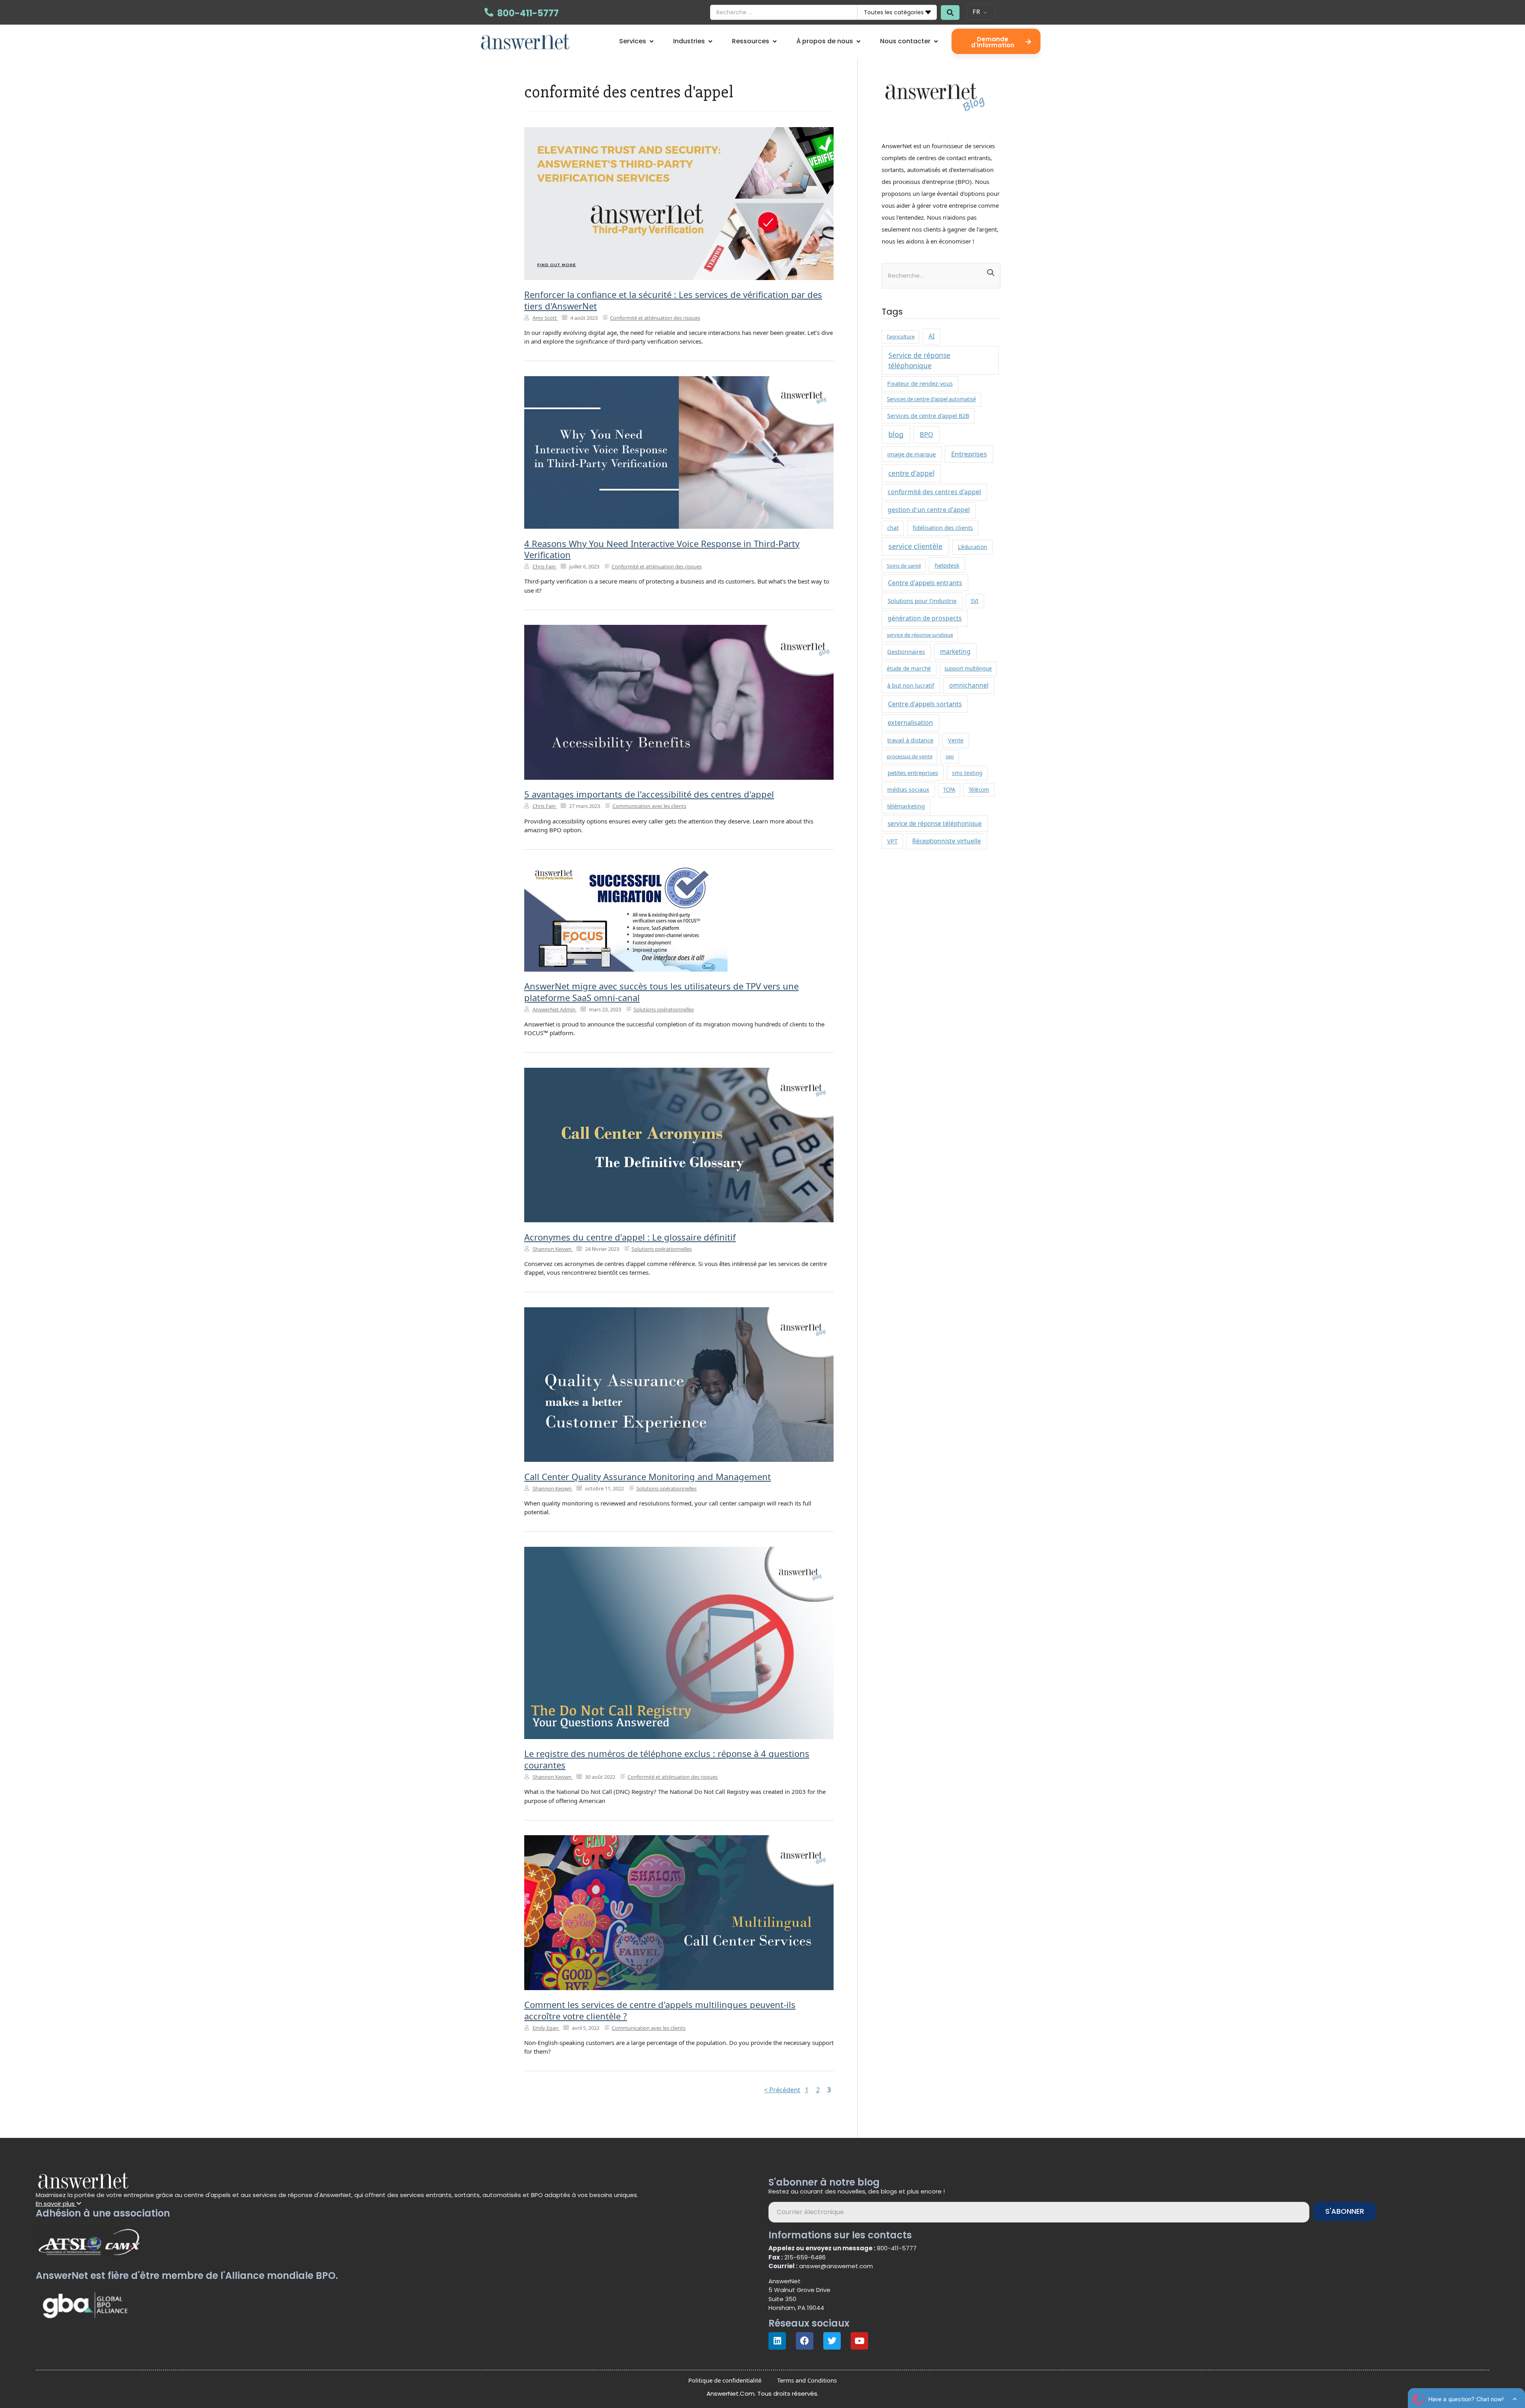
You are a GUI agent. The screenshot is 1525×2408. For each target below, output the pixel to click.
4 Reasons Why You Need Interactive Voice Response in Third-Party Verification (662, 549)
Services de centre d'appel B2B (928, 416)
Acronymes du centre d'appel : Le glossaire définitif (630, 1237)
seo (950, 756)
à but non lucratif (911, 685)
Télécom (979, 790)
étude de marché (909, 668)
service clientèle (915, 546)
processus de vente (910, 756)
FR (976, 12)
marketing (955, 651)
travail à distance (910, 740)
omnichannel (969, 685)
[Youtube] (859, 2341)
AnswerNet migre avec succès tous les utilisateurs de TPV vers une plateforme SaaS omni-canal (661, 992)
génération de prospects (925, 618)
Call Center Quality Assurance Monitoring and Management (648, 1476)
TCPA (949, 790)
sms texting (967, 773)
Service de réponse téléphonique (919, 360)
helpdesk (947, 565)
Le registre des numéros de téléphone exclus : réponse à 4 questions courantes (667, 1759)
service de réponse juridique (920, 635)
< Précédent (782, 2090)
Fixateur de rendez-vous (920, 384)
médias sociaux (908, 789)
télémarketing (906, 806)
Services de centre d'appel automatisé (931, 399)
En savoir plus (56, 2204)
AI (931, 336)
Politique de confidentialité (725, 2380)
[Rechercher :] (941, 273)
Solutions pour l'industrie (922, 601)
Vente (956, 740)
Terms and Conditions (807, 2380)
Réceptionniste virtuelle (947, 841)
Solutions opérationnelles (664, 1009)
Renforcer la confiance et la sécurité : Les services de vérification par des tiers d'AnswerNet (673, 300)
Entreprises (969, 454)
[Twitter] (832, 2341)
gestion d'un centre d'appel (929, 510)
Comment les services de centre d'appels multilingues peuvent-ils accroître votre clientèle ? (660, 2010)
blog (896, 434)
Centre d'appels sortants (925, 704)
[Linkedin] (777, 2341)
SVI (975, 601)
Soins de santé (904, 566)
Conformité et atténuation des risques (655, 318)
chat (893, 528)
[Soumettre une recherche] (950, 13)
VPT (892, 841)
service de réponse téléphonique (935, 824)
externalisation (910, 723)
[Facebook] (805, 2341)
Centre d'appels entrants (925, 583)
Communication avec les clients (649, 806)
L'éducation (973, 547)
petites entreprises (913, 773)
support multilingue (968, 669)
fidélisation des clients (943, 528)
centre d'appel (911, 473)
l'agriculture (901, 336)
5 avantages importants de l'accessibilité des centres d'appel (649, 794)
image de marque (911, 454)
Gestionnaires (906, 651)
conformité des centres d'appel (934, 492)
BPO (927, 434)
